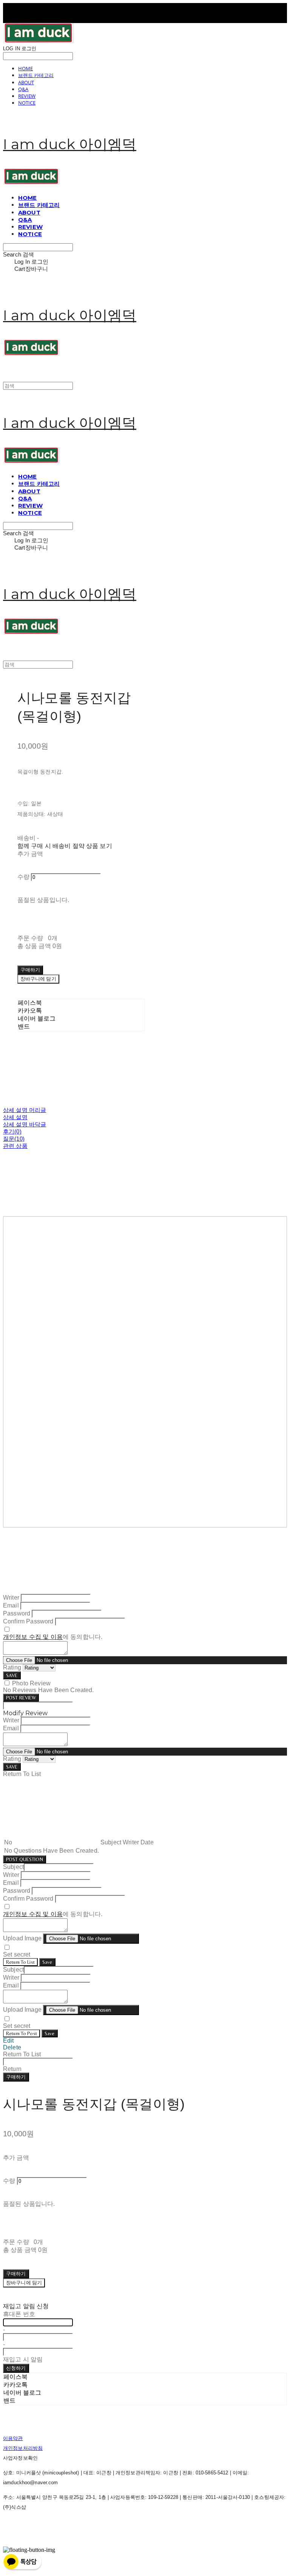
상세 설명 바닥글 (25, 1124)
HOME (25, 68)
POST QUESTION (25, 1859)
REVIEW (27, 96)
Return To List (20, 1962)
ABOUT (26, 82)
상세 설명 (15, 1117)
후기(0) (12, 1131)
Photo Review (31, 1683)
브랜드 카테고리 (36, 75)
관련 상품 (15, 1146)
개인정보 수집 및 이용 (33, 1637)
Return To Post (22, 2033)
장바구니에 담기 (24, 2283)
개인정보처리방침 (23, 2448)
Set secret (17, 1954)
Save (47, 1962)
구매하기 (16, 2077)
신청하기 (16, 2368)
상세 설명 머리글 (25, 1110)
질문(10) (14, 1139)
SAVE (12, 1675)
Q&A (23, 89)
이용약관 (13, 2438)
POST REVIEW (21, 1698)
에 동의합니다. (53, 1637)
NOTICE (27, 103)
